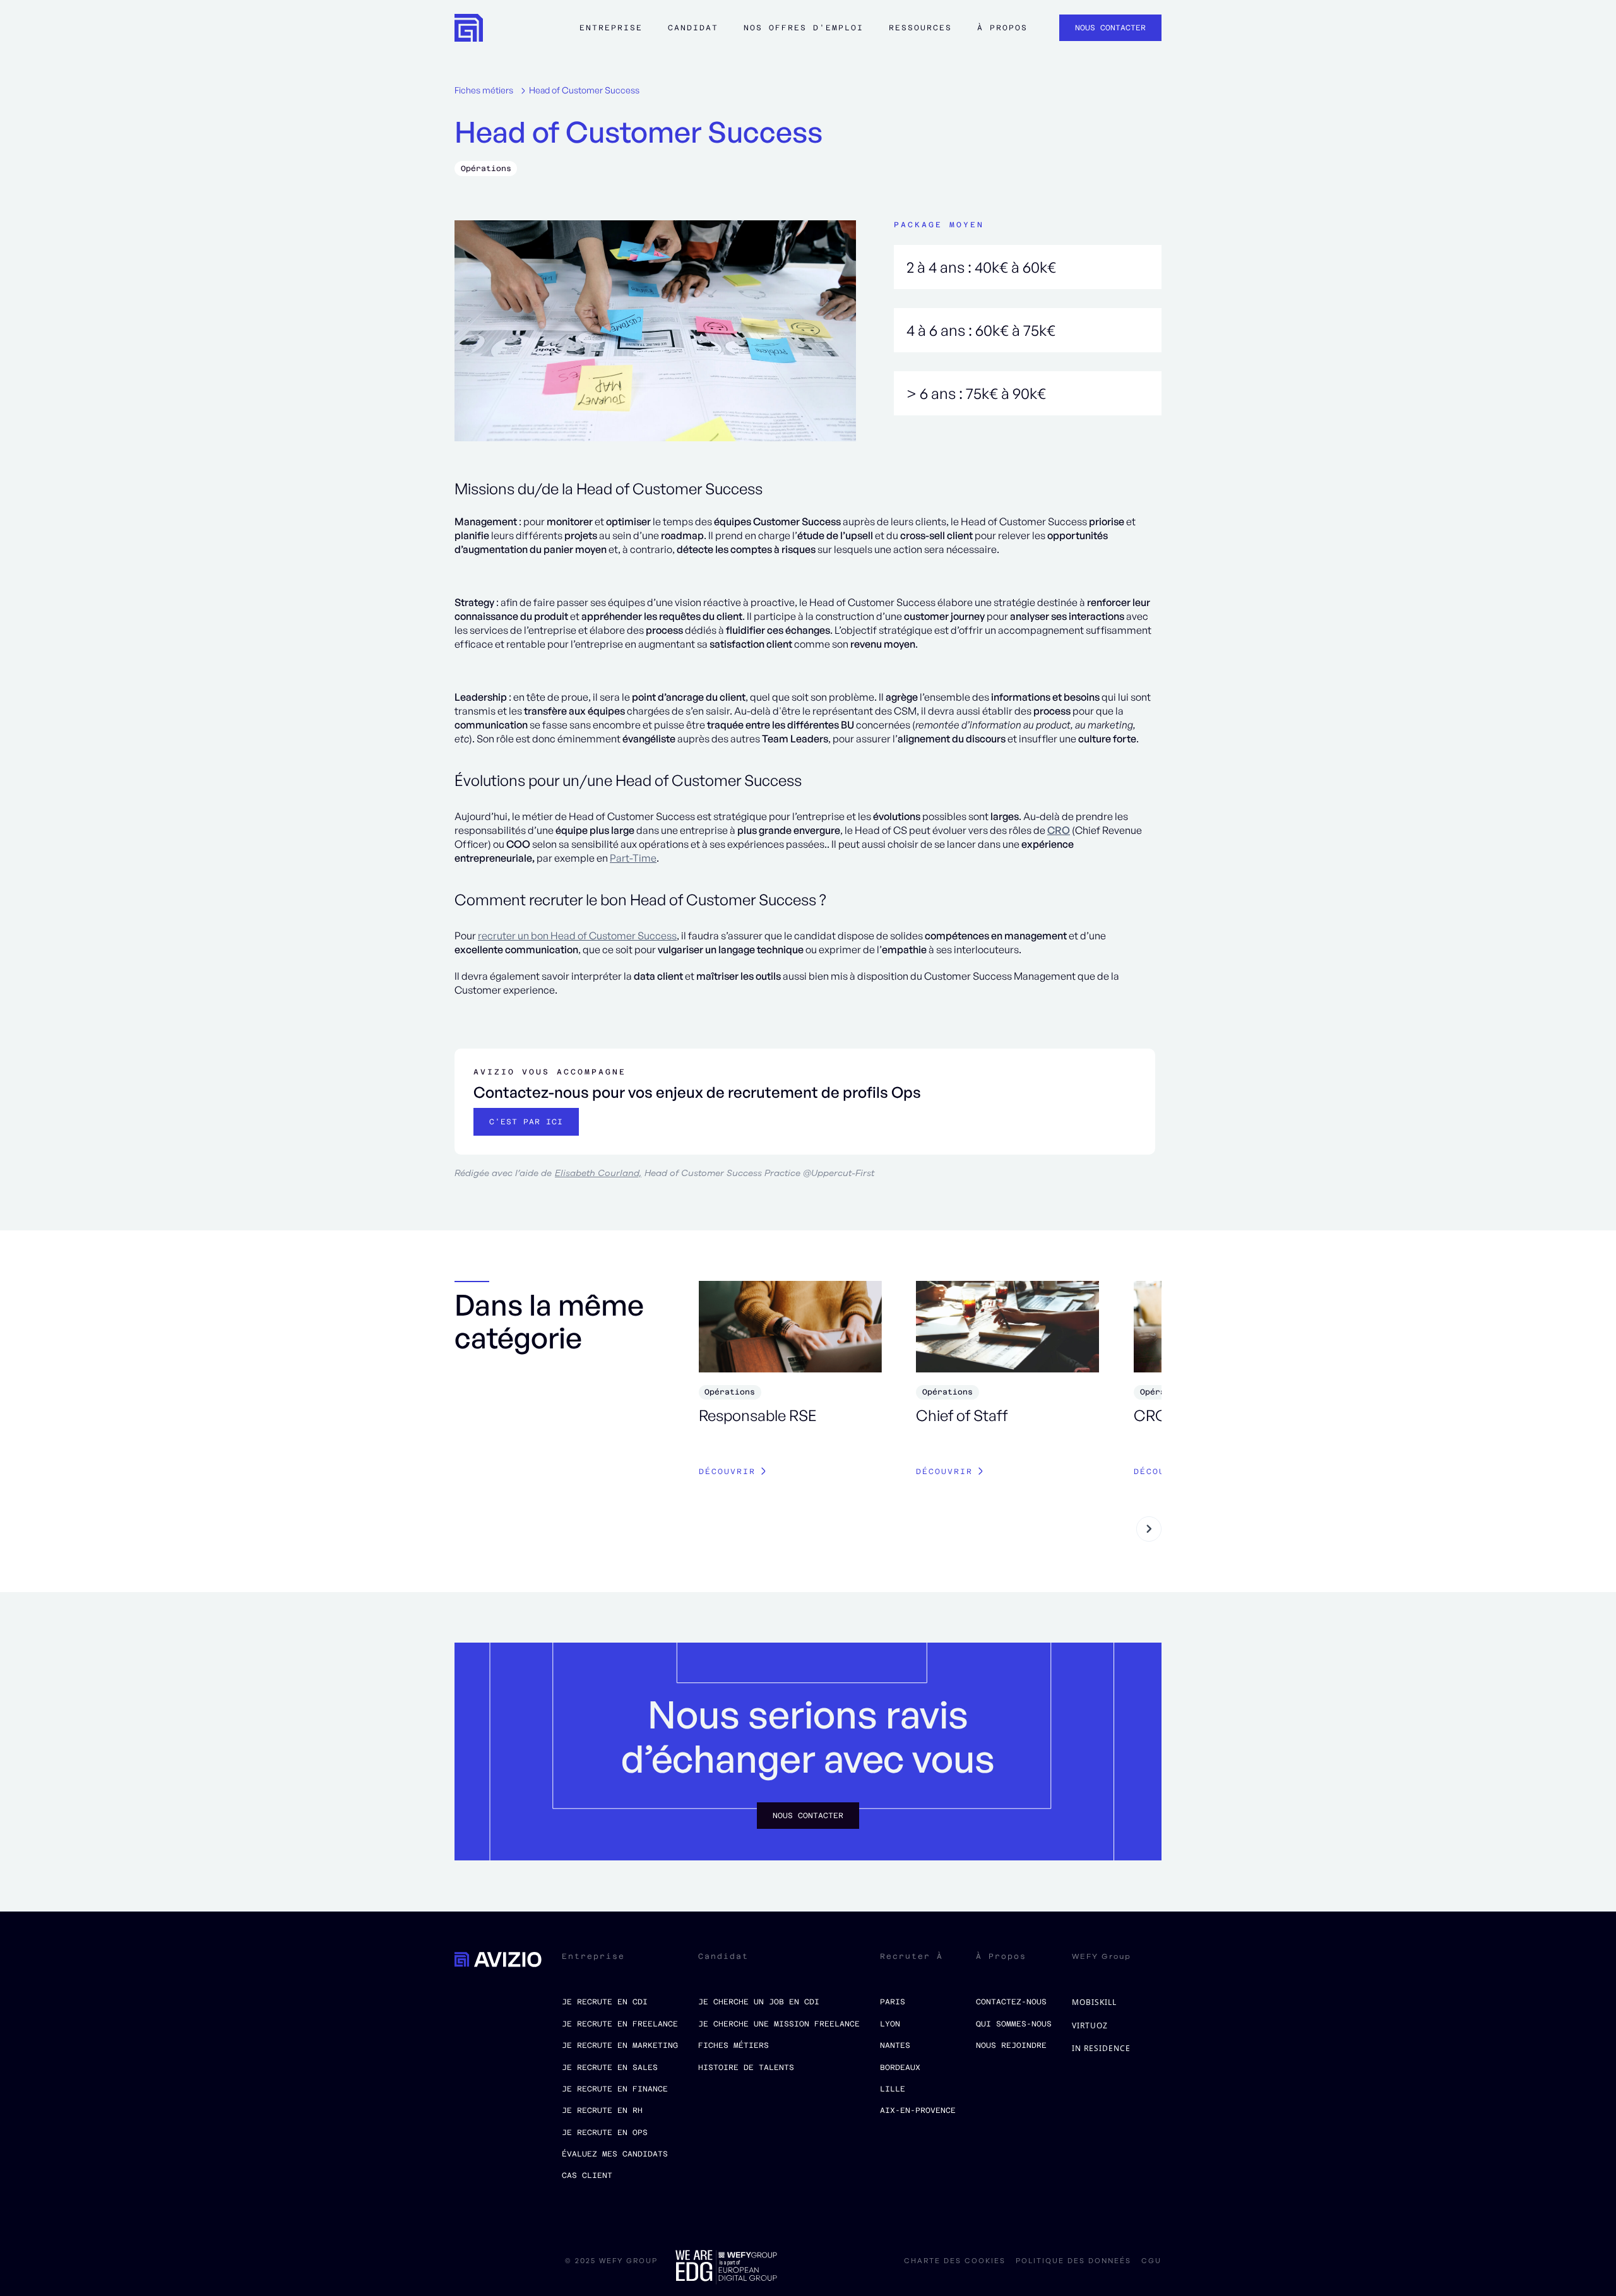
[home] (469, 28)
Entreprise (611, 28)
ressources (920, 28)
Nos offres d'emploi (804, 28)
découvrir (727, 1472)
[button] (611, 34)
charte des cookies (955, 2261)
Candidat (693, 28)
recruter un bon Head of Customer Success (577, 936)
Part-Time (633, 858)
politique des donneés (1073, 2261)
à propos (1002, 28)
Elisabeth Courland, (598, 1173)
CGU (1151, 2261)
